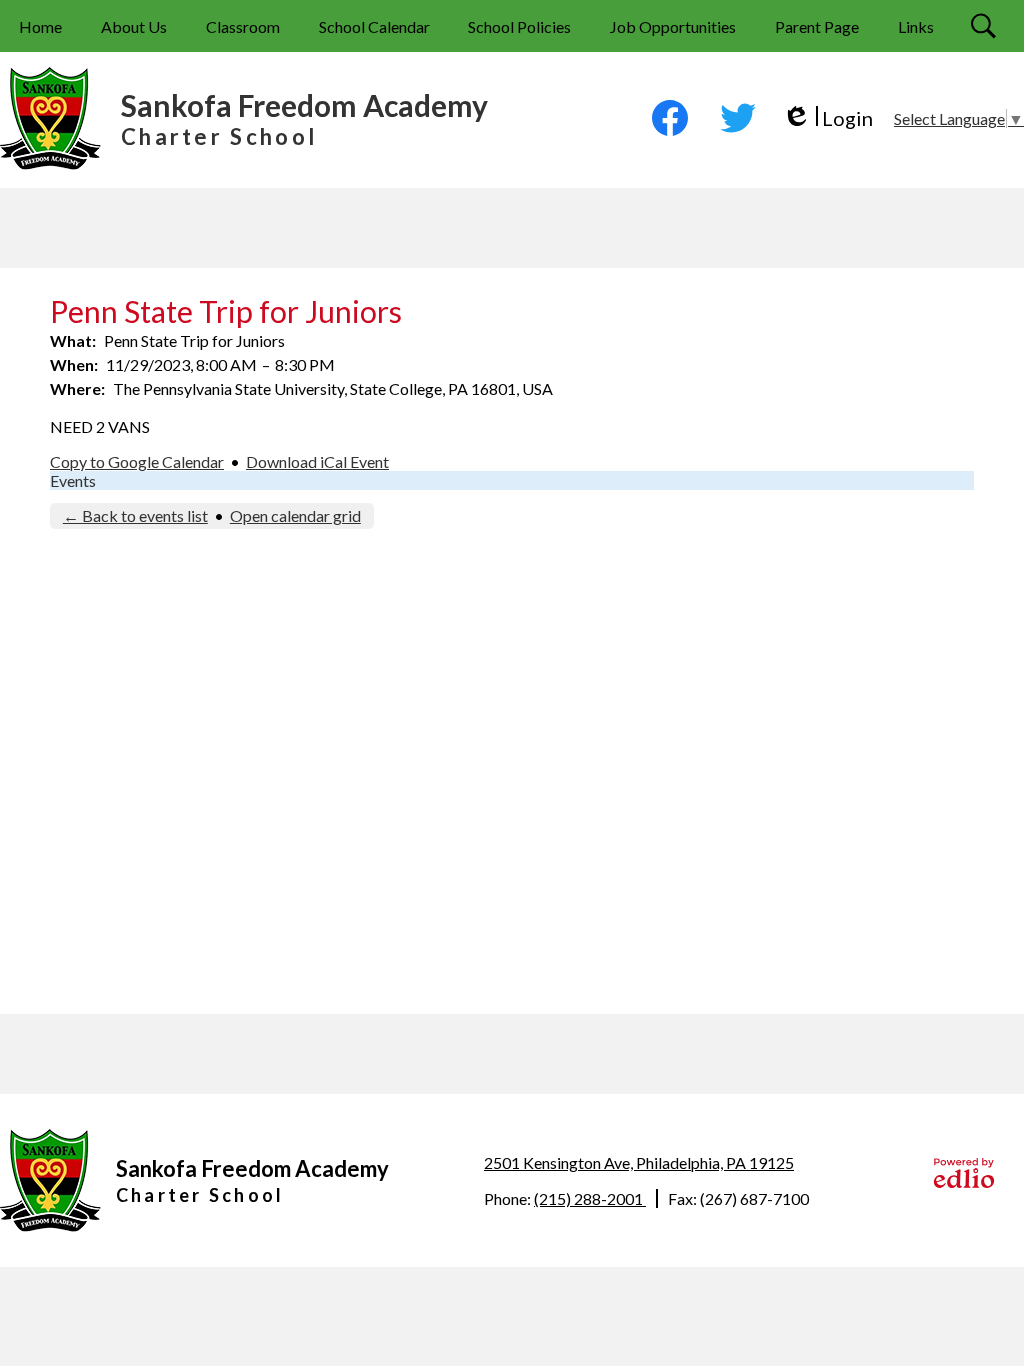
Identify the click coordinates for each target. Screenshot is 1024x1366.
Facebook (670, 118)
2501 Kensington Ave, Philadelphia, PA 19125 (639, 1162)
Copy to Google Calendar (137, 461)
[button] (134, 26)
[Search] (986, 26)
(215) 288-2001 (590, 1198)
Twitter (738, 118)
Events (73, 480)
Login (827, 118)
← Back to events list (135, 515)
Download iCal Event (317, 461)
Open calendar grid (295, 515)
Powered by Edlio (964, 1173)
